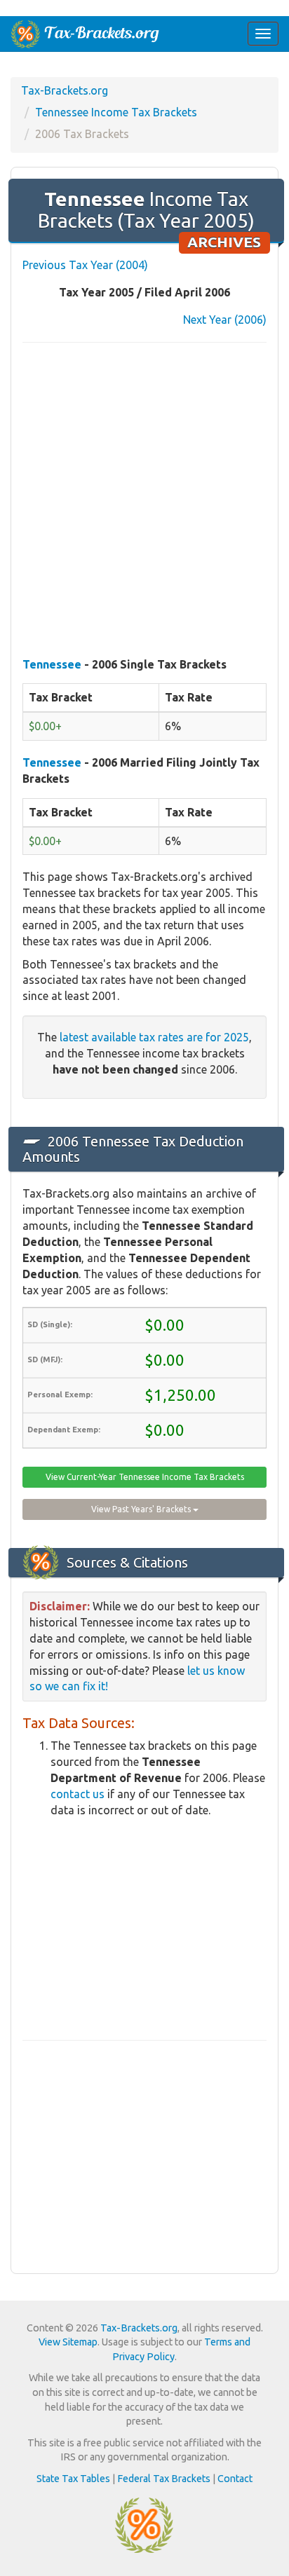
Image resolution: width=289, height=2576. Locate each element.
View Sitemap (68, 2342)
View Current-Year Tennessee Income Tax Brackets (145, 1477)
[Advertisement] (144, 501)
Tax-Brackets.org (65, 90)
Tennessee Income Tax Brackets (116, 112)
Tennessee (52, 664)
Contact (235, 2479)
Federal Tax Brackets (164, 2479)
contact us (78, 1794)
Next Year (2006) (225, 320)
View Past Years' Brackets (142, 1509)
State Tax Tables (73, 2479)
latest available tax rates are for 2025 (154, 1037)
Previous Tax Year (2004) (85, 265)
